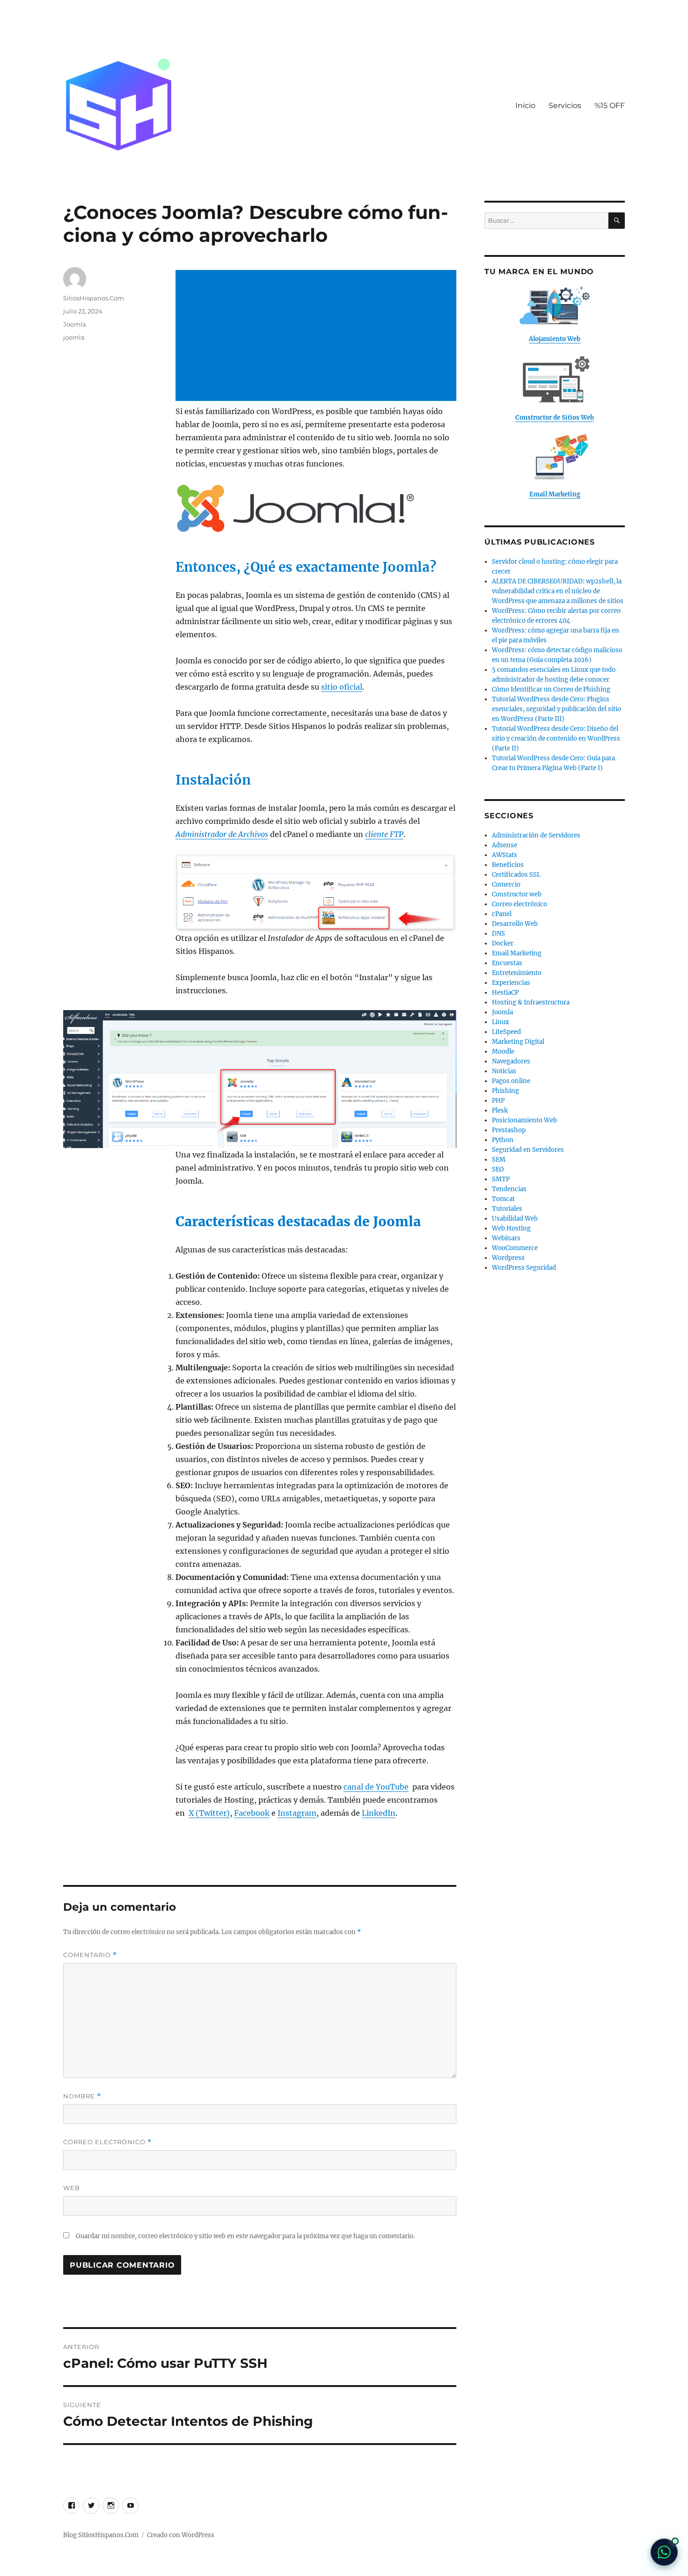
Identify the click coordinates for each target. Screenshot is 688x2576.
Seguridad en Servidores (528, 1150)
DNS (498, 934)
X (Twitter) (209, 1813)
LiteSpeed (506, 1032)
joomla (74, 337)
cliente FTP (384, 834)
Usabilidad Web (515, 1219)
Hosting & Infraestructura (531, 1002)
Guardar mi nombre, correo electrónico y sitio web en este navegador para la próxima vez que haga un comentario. (245, 2236)
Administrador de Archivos (222, 834)
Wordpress (508, 1258)
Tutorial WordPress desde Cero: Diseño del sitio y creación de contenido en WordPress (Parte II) (556, 739)
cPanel (502, 914)
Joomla (75, 324)
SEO (498, 1169)
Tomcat (503, 1199)
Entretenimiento (517, 973)
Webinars (506, 1238)
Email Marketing (517, 953)
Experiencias (511, 983)
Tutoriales (507, 1209)
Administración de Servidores (536, 835)
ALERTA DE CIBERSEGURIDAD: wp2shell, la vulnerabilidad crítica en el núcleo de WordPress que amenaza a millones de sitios (558, 591)
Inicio (525, 106)
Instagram (297, 1813)
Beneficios (508, 865)
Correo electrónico (107, 2142)
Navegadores (511, 1061)
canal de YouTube (376, 1787)
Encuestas (507, 963)
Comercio (506, 884)
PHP (498, 1101)
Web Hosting (511, 1228)
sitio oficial (342, 687)
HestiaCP (505, 993)
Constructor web (517, 894)
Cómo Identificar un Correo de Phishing (551, 689)
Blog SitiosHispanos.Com (101, 2535)
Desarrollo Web (515, 924)
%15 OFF (610, 106)
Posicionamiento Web (524, 1120)
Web (72, 2188)
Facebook (252, 1813)
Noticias (504, 1071)
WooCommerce (515, 1248)
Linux (501, 1022)
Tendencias (509, 1189)
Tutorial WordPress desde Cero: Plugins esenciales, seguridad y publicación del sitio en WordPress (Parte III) (556, 709)
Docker (503, 943)
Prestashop (509, 1130)
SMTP (501, 1179)
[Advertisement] (318, 336)
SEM (499, 1160)
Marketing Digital (518, 1042)
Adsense (505, 845)
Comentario (90, 1955)
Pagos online (511, 1081)
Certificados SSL (516, 875)
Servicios (565, 106)
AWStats (505, 855)
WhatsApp (664, 2552)
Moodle (503, 1052)
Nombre (82, 2096)
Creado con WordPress (181, 2535)
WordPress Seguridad (524, 1268)
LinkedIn (379, 1813)
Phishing (505, 1091)
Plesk (500, 1110)
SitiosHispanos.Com (94, 298)
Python (503, 1140)
